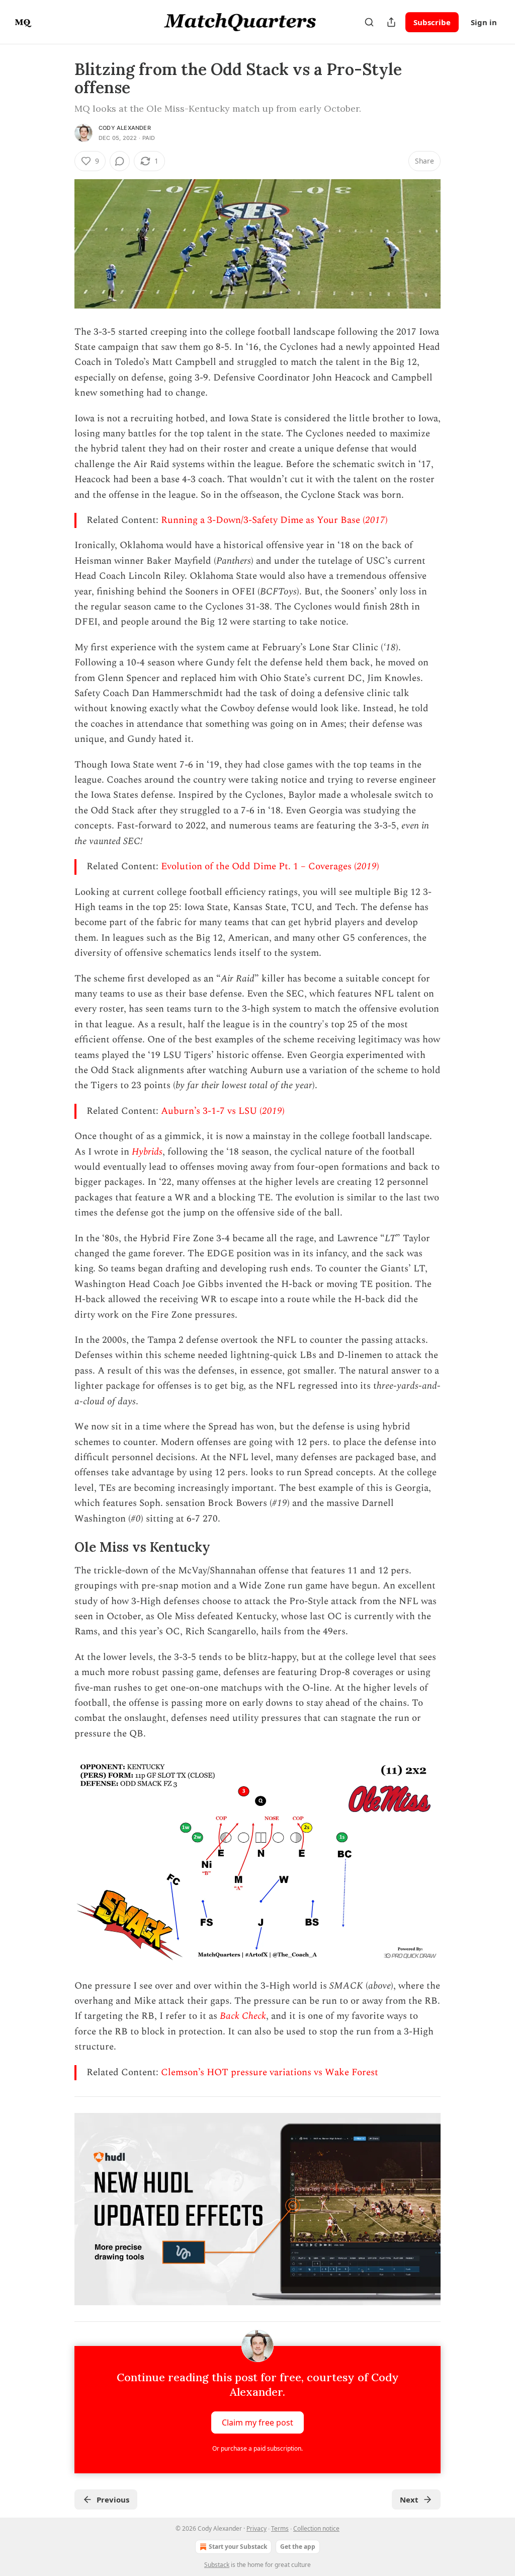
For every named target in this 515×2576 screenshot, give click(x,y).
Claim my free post (257, 2422)
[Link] (60, 1547)
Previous (113, 2499)
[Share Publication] (391, 22)
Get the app (298, 2547)
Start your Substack (238, 2547)
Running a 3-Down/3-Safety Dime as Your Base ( (263, 520)
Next (409, 2499)
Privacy (256, 2528)
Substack (217, 2565)
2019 (367, 866)
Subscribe (432, 22)
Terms (280, 2528)
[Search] (369, 22)
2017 (375, 520)
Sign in (484, 22)
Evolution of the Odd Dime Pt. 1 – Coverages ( (259, 866)
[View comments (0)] (120, 161)
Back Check (243, 2016)
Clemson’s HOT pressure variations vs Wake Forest (270, 2072)
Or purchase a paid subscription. (257, 2448)
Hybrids (147, 1152)
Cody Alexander (125, 128)
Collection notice (316, 2528)
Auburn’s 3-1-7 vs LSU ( (211, 1111)
